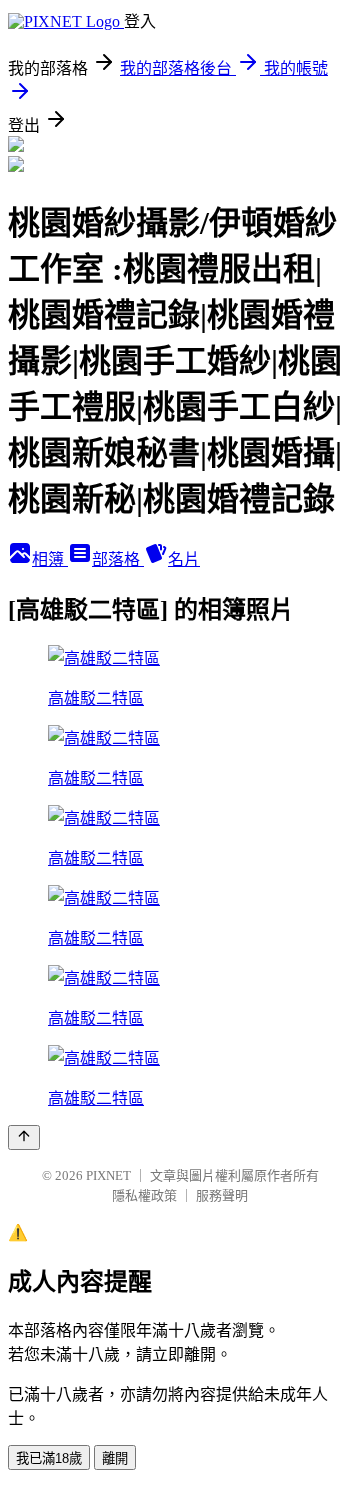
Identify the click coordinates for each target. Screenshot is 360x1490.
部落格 (118, 559)
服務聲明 (222, 1195)
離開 (115, 1458)
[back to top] (24, 1137)
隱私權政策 (144, 1195)
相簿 (50, 559)
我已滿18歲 (49, 1458)
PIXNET (108, 1175)
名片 (184, 559)
